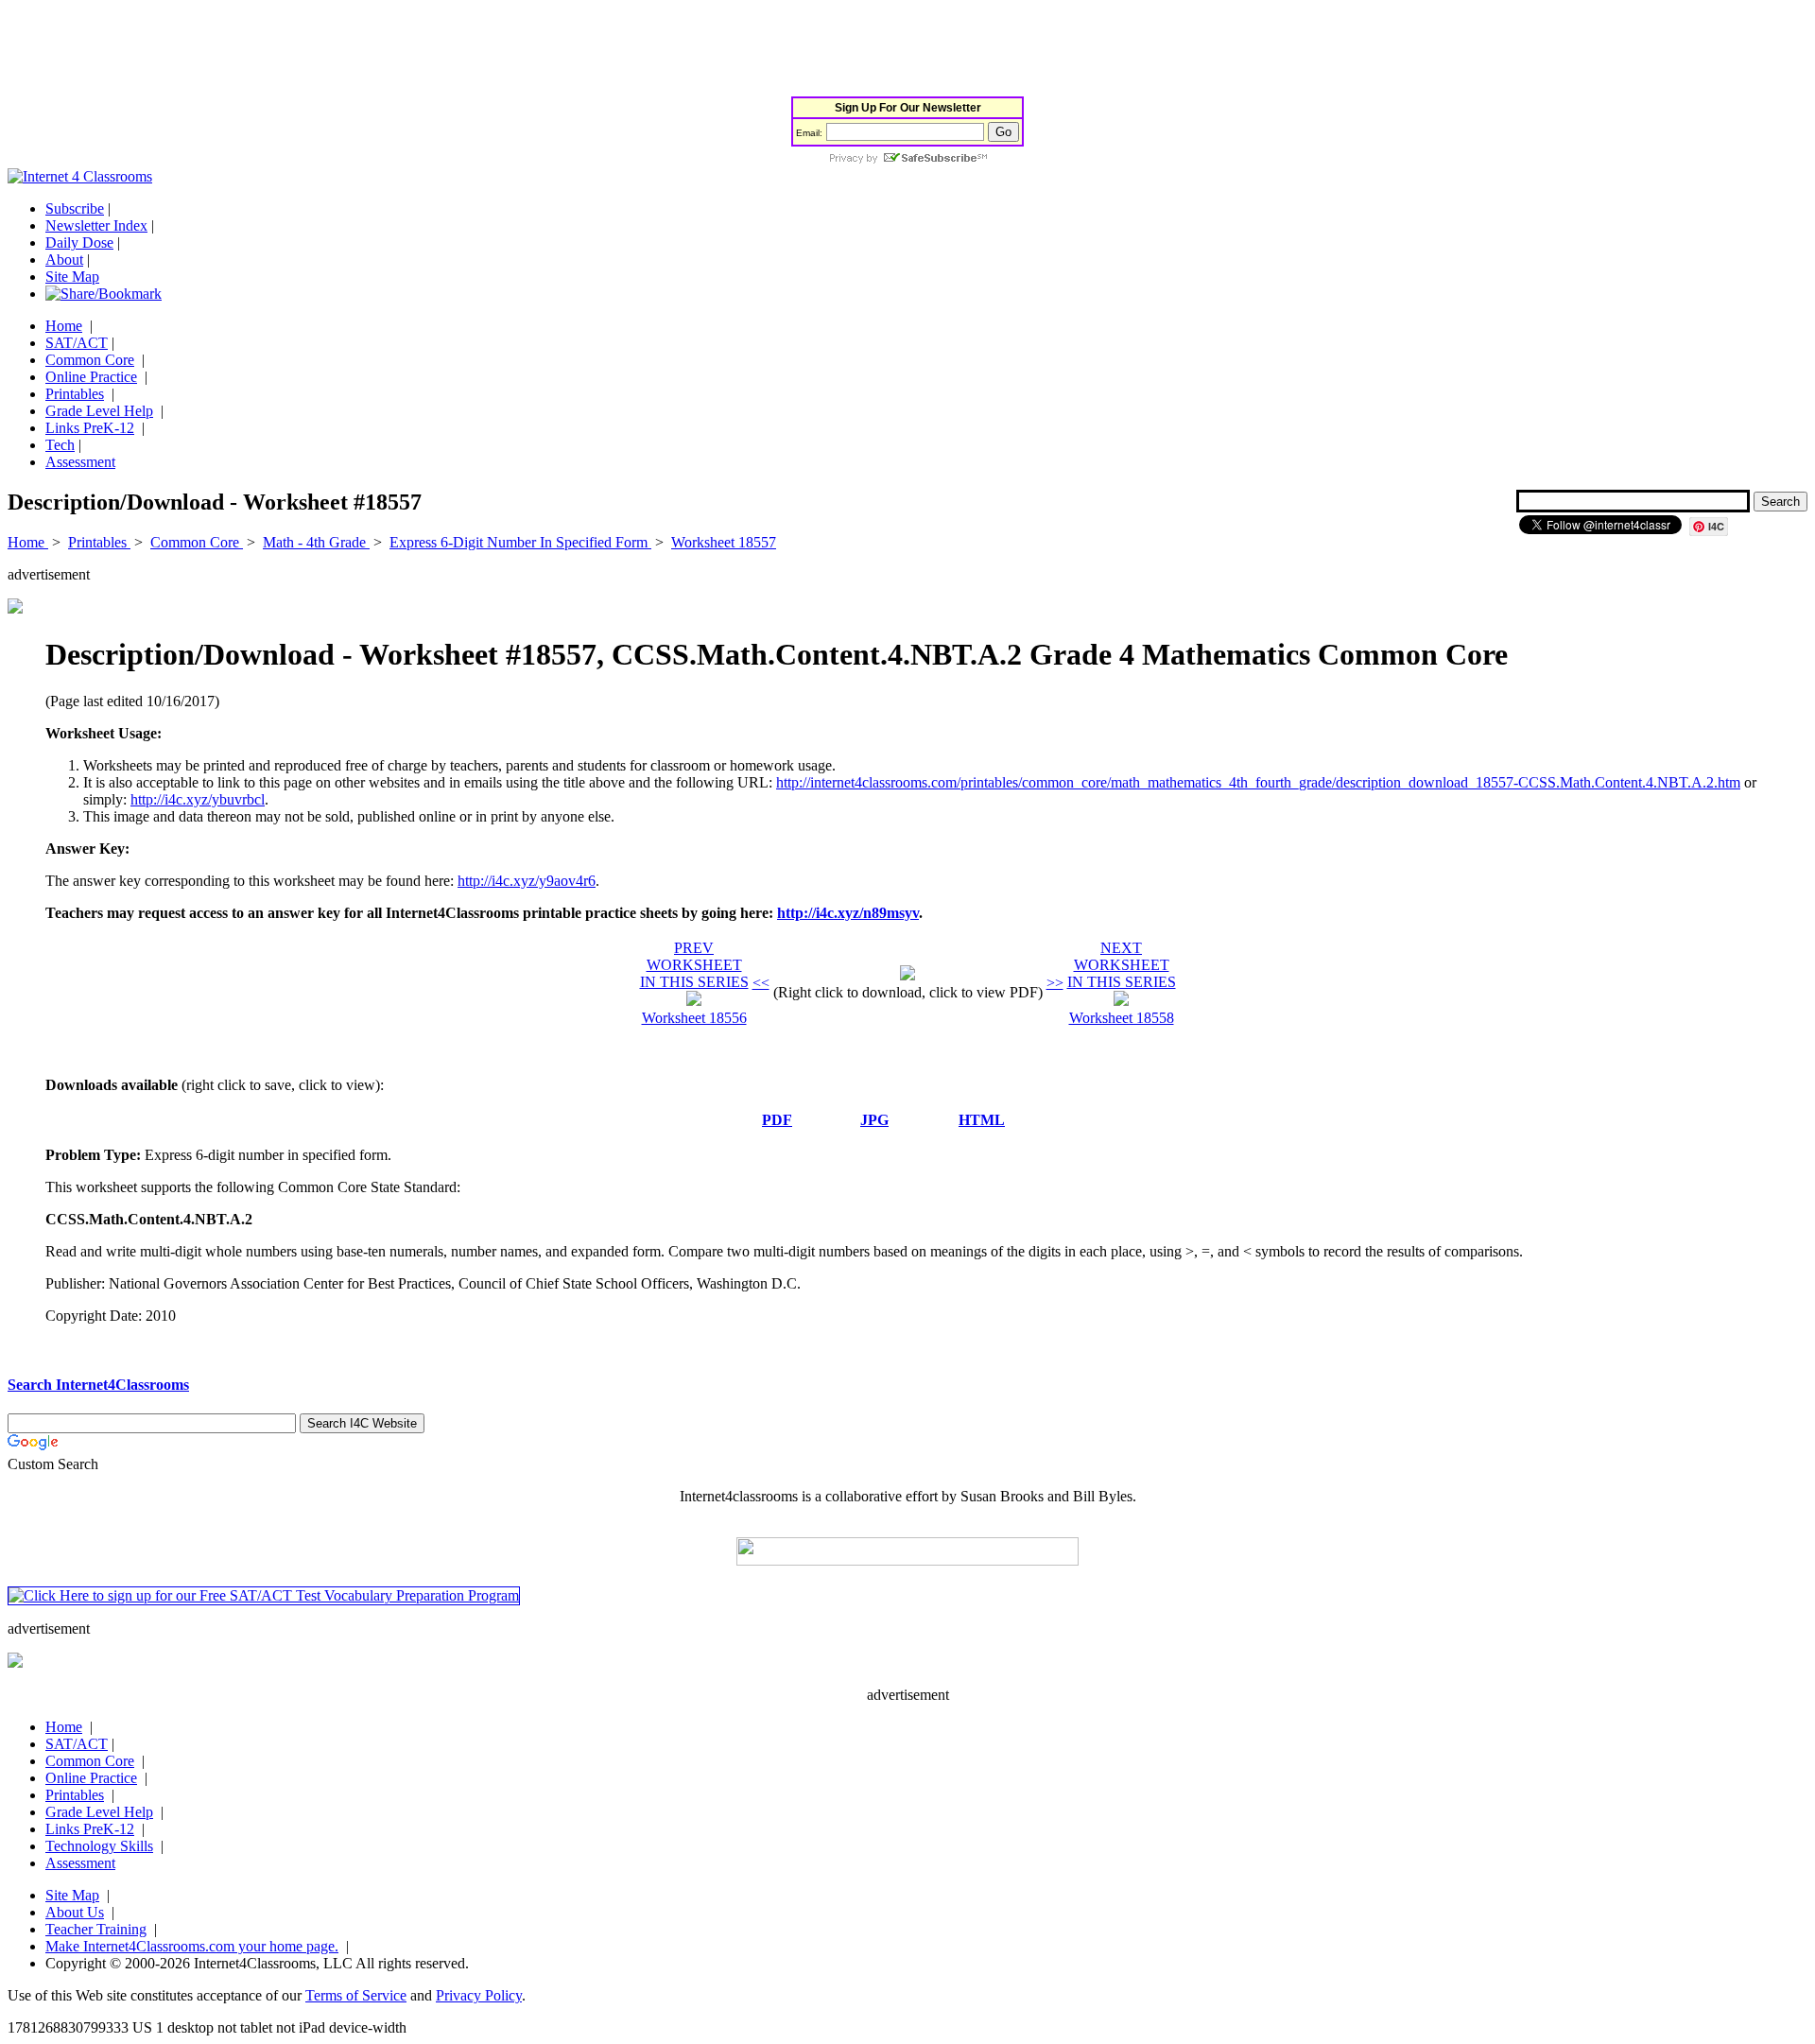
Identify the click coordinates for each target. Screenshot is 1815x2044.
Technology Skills (99, 1846)
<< (761, 983)
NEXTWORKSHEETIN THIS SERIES (1122, 965)
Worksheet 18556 (694, 1018)
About (64, 260)
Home (64, 326)
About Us (75, 1912)
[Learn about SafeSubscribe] (907, 159)
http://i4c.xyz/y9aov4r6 (527, 881)
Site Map (72, 277)
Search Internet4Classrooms (98, 1385)
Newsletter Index (96, 225)
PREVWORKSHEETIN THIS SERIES (694, 965)
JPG (874, 1120)
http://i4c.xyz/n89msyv (848, 913)
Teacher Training (96, 1929)
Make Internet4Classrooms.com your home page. (192, 1946)
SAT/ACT (77, 343)
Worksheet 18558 (1122, 1018)
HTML (982, 1120)
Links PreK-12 (90, 428)
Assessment (80, 462)
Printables (75, 394)
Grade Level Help (99, 411)
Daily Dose (79, 243)
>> (1055, 983)
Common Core (90, 360)
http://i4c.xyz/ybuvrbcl (198, 799)
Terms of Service (356, 1995)
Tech (60, 445)
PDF (777, 1120)
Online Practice (91, 377)
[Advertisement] (352, 50)
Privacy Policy (479, 1995)
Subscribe (75, 208)
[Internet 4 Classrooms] (80, 176)
